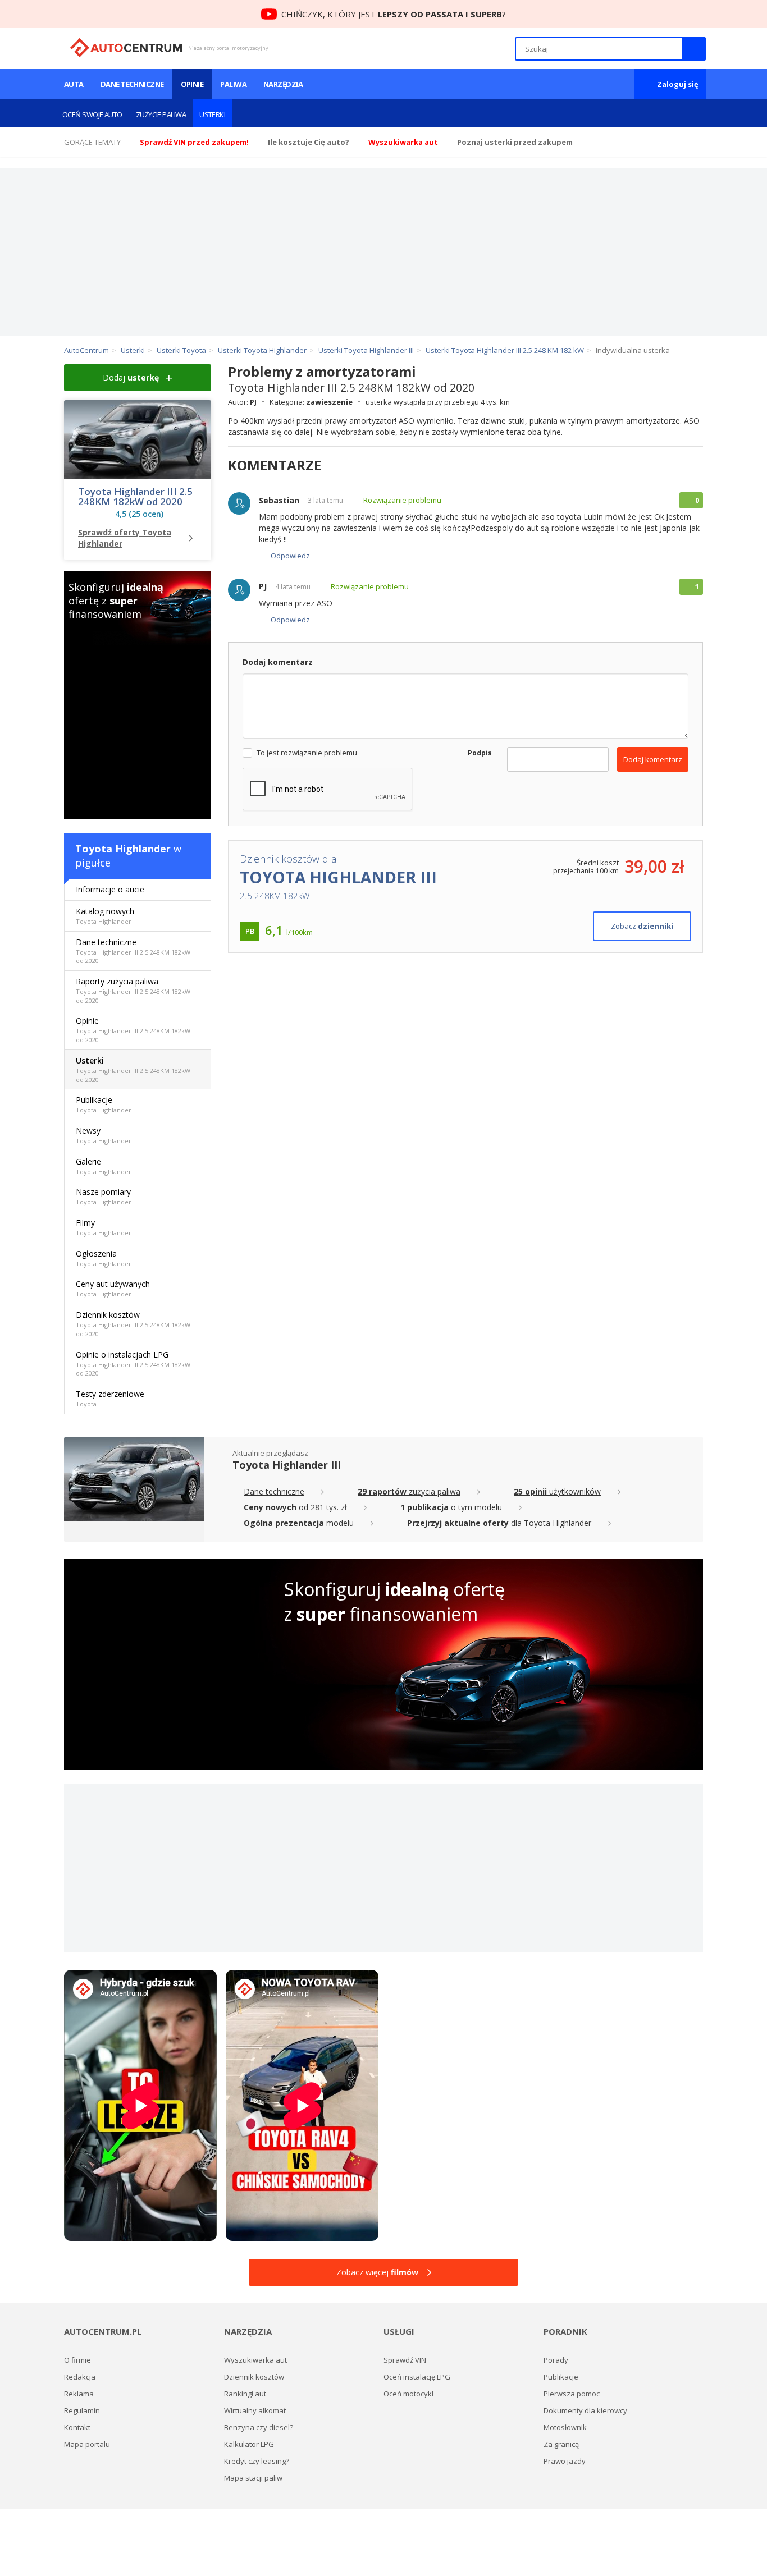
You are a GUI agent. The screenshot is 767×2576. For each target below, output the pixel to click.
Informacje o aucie (110, 889)
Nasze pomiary (104, 1196)
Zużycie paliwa (161, 114)
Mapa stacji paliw (253, 2478)
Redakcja (80, 2377)
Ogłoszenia (104, 1258)
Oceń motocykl (408, 2394)
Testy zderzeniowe (110, 1398)
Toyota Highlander (123, 849)
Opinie (192, 84)
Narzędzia (283, 84)
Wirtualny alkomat (255, 2410)
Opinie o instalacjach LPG (133, 1363)
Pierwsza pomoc (572, 2394)
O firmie (77, 2360)
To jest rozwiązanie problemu (307, 753)
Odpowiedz (290, 556)
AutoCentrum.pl (126, 48)
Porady (556, 2360)
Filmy (104, 1227)
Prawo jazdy (565, 2461)
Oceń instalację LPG (417, 2377)
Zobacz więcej (377, 2272)
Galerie (104, 1166)
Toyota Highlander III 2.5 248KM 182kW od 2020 (135, 497)
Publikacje (104, 1104)
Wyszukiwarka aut (255, 2360)
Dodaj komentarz (653, 759)
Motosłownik (565, 2427)
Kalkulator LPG (249, 2444)
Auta (74, 84)
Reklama (79, 2394)
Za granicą (561, 2444)
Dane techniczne (132, 84)
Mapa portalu (87, 2444)
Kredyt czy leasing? (257, 2461)
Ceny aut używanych (113, 1288)
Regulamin (82, 2410)
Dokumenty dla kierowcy (585, 2410)
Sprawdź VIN (405, 2360)
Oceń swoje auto (92, 114)
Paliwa (233, 84)
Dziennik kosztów (133, 1324)
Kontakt (77, 2427)
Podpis (479, 753)
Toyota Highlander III (287, 1465)
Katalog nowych (105, 916)
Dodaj (131, 377)
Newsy (104, 1135)
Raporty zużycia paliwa (133, 990)
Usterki (212, 114)
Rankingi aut (245, 2394)
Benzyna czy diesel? (259, 2427)
